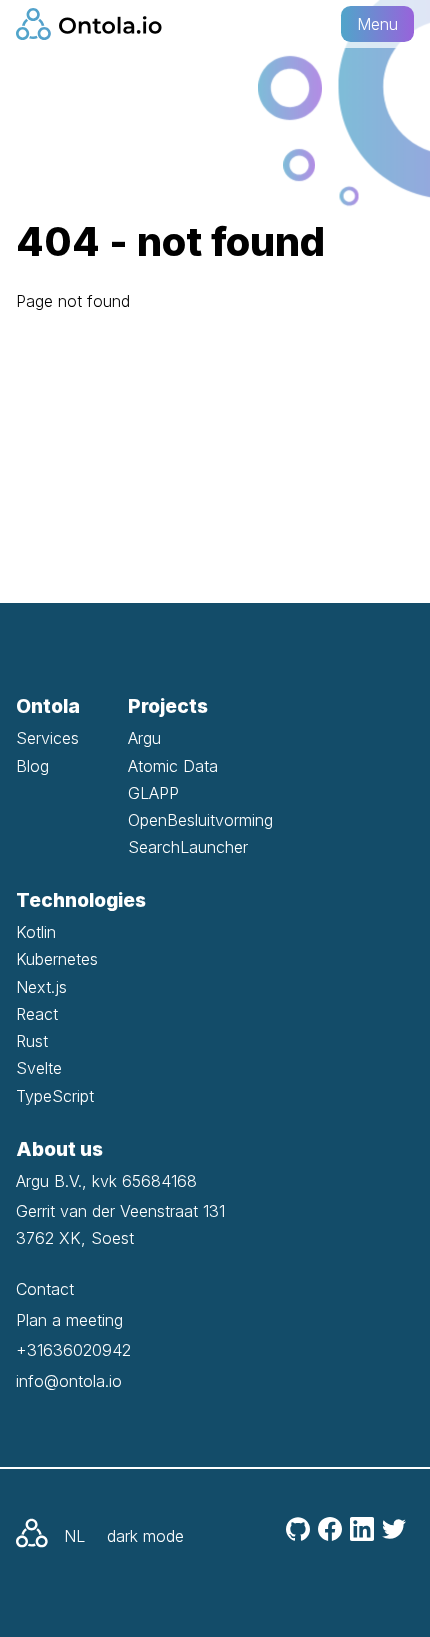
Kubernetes (57, 959)
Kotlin (36, 932)
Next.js (41, 987)
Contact (45, 1289)
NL (74, 1536)
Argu (144, 738)
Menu (377, 24)
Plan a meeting (69, 1320)
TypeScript (55, 1096)
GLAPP (153, 793)
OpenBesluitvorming (200, 820)
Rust (32, 1041)
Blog (32, 766)
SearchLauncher (188, 847)
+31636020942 (73, 1350)
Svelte (39, 1068)
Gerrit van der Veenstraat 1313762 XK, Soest (120, 1224)
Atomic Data (173, 766)
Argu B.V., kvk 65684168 (106, 1181)
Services (47, 738)
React (37, 1014)
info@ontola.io (69, 1381)
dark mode (145, 1536)
